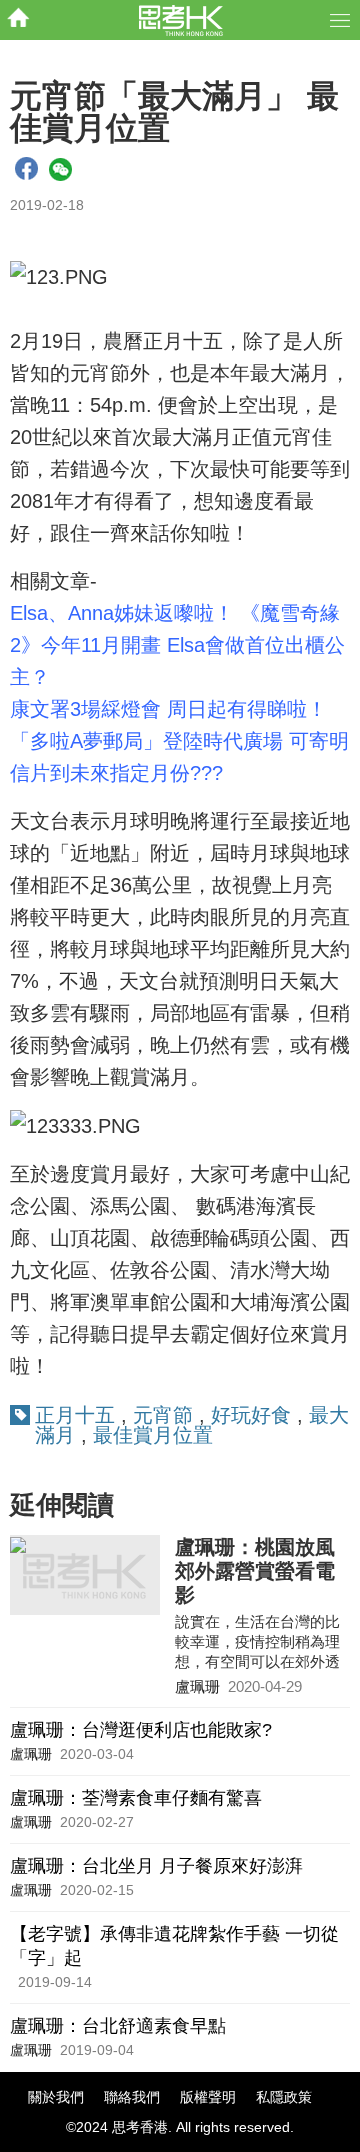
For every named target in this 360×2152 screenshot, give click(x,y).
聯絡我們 (132, 2097)
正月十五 (75, 1415)
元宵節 (163, 1415)
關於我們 (56, 2097)
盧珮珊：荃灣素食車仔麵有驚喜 (136, 1798)
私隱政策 (284, 2097)
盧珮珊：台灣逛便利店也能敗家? (141, 1730)
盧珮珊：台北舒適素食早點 (118, 2026)
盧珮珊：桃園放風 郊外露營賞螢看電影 (255, 1571)
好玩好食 (251, 1415)
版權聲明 (208, 2097)
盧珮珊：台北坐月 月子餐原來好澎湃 (156, 1866)
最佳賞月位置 (153, 1435)
